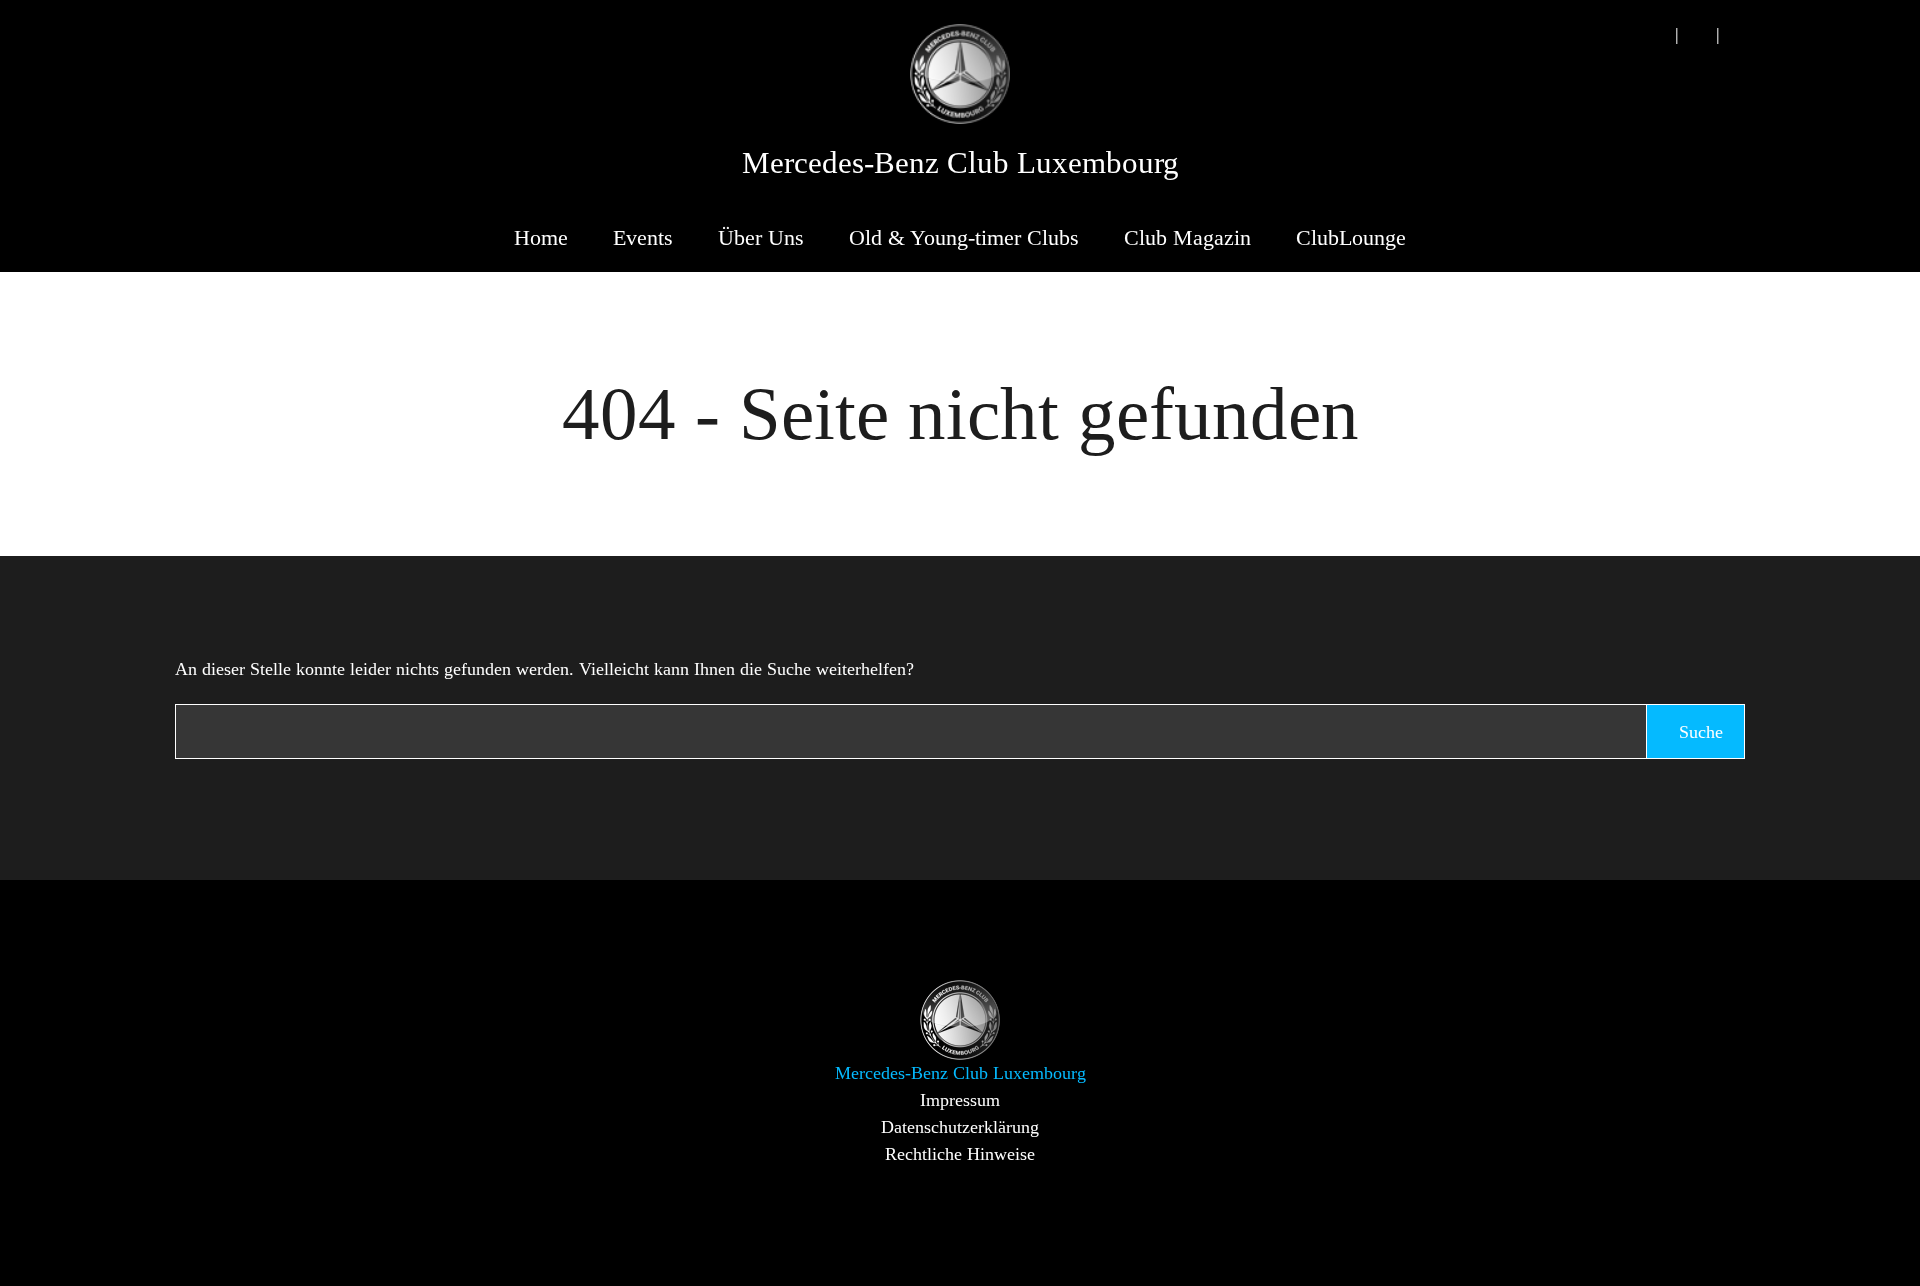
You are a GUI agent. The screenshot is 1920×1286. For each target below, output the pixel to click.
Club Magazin (1187, 237)
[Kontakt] (1697, 34)
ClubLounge (1351, 237)
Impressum (960, 1100)
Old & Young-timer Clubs (964, 237)
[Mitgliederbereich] (1738, 34)
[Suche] (1656, 34)
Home (541, 237)
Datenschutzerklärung (960, 1127)
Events (643, 237)
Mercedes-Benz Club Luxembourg (960, 163)
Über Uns (761, 237)
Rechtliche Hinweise (960, 1154)
